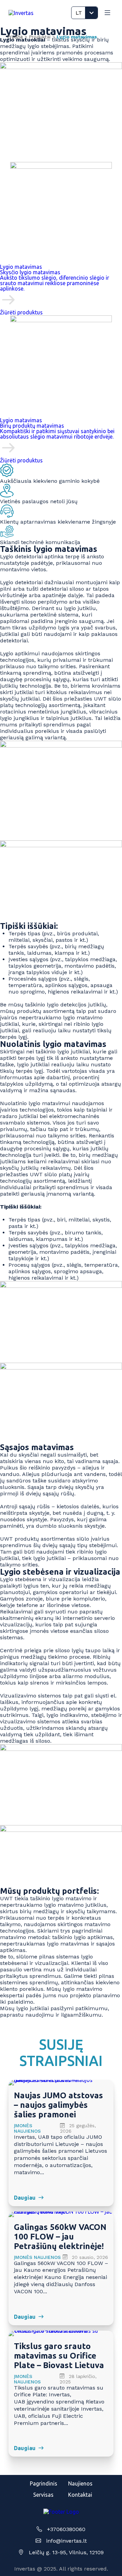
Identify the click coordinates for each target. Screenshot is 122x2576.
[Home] (21, 13)
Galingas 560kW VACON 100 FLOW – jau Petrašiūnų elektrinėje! (60, 2237)
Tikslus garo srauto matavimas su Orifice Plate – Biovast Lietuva (59, 2356)
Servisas (43, 2495)
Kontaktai (80, 2495)
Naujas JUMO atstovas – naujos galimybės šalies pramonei (58, 2105)
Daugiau (25, 2198)
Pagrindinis (44, 2483)
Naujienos (80, 2483)
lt (79, 13)
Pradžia (15, 37)
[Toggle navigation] (107, 13)
